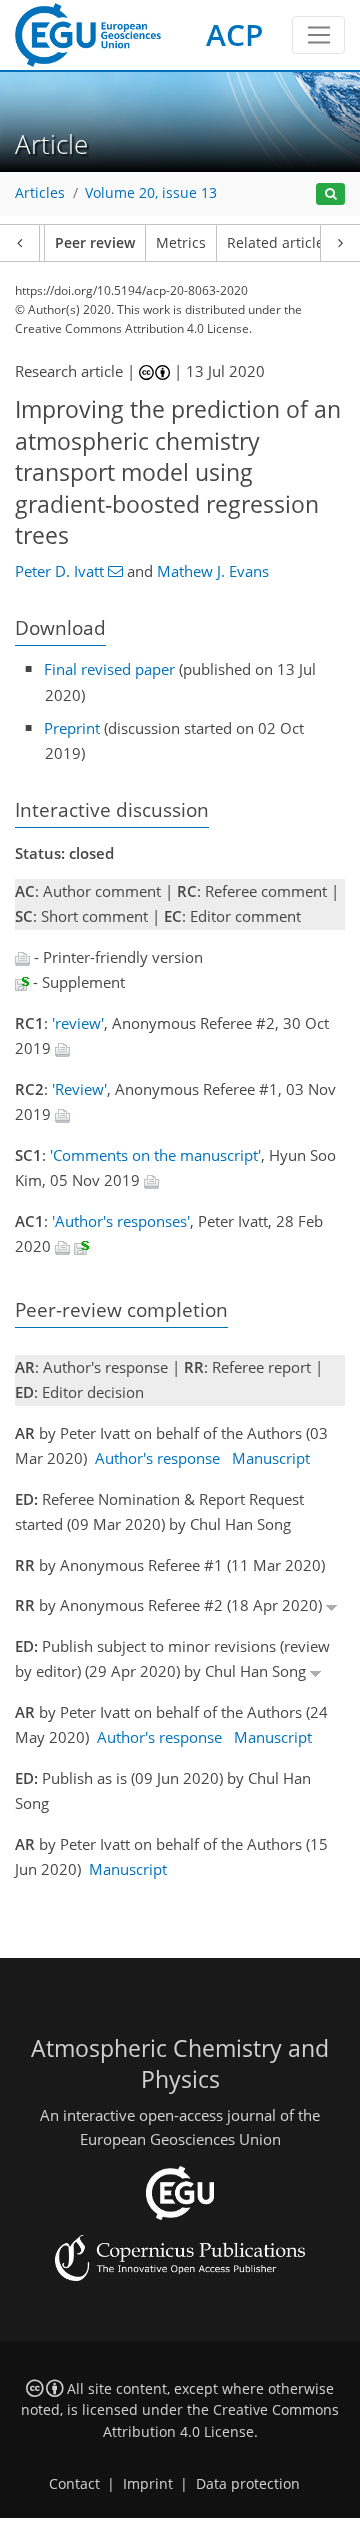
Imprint (148, 2484)
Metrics (181, 243)
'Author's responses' (121, 1221)
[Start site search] (330, 194)
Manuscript (271, 1458)
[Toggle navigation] (318, 35)
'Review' (79, 1089)
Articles (40, 193)
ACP (234, 34)
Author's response (157, 1458)
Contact (74, 2484)
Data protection (248, 2484)
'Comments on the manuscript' (155, 1155)
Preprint (72, 728)
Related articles (279, 243)
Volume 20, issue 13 (151, 193)
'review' (78, 1023)
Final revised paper (109, 669)
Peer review (95, 243)
